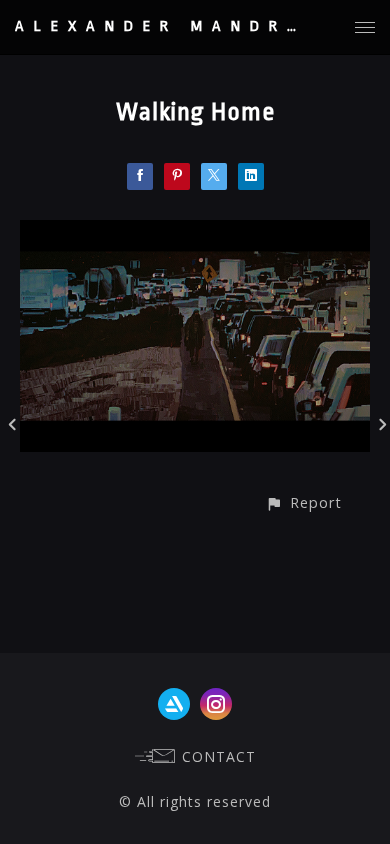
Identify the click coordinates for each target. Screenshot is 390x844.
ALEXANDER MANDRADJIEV (201, 26)
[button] (303, 502)
